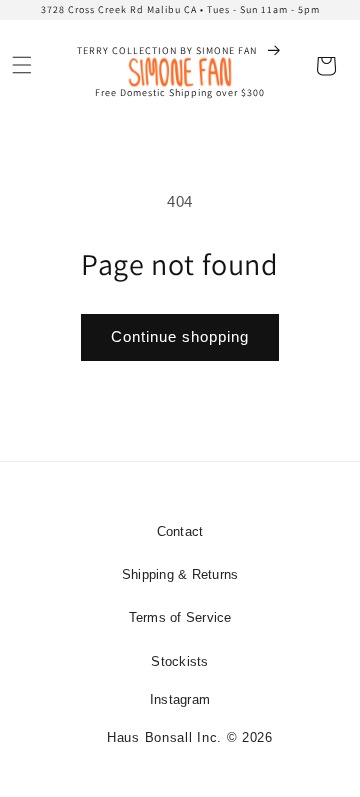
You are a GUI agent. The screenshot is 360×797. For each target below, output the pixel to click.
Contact (180, 531)
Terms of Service (180, 617)
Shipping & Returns (180, 574)
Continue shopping (180, 336)
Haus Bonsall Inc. (164, 737)
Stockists (179, 661)
